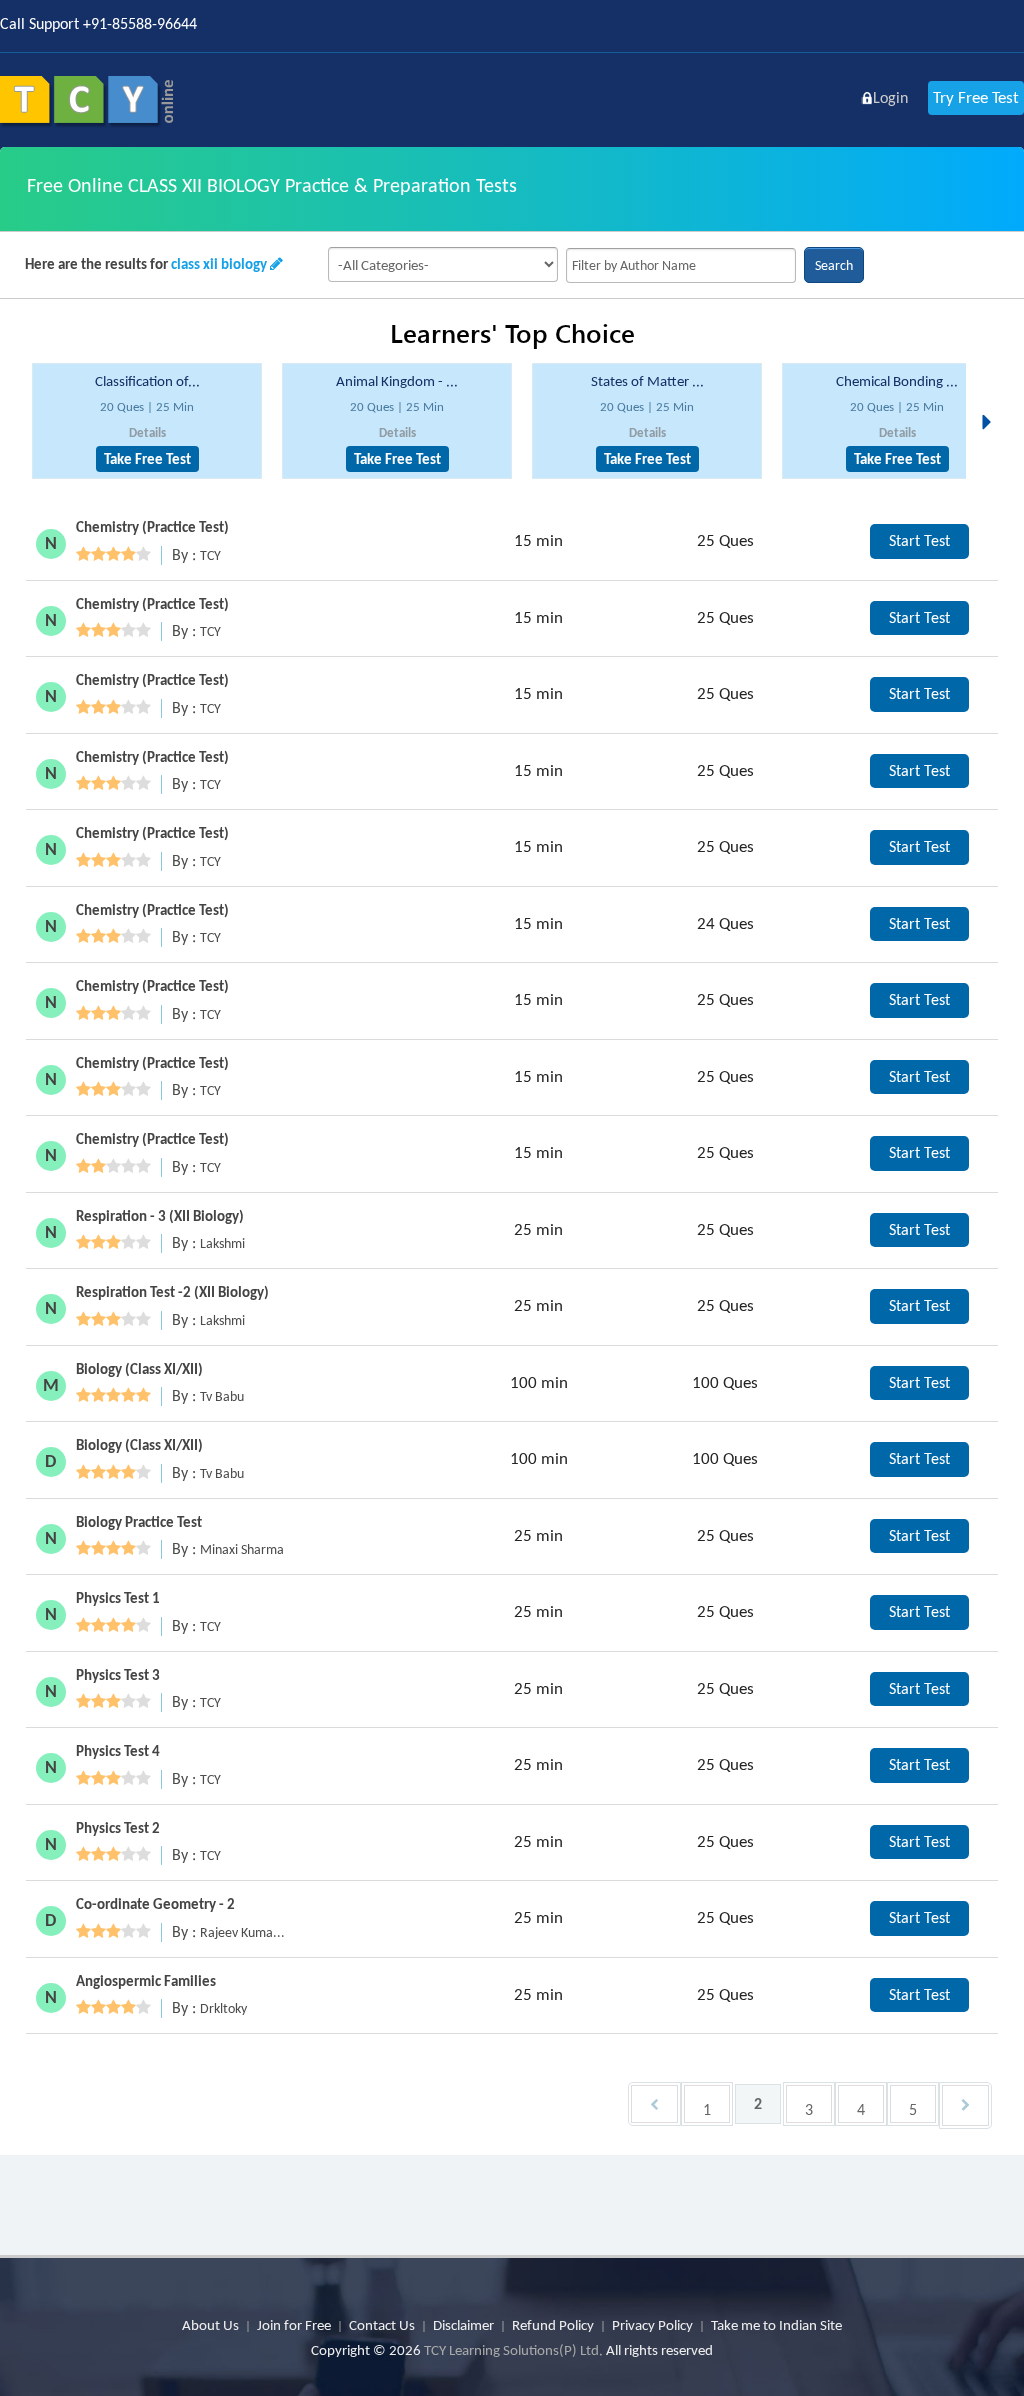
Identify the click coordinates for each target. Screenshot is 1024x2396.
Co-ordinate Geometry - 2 (155, 1904)
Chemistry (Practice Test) (152, 527)
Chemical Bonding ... (897, 381)
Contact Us (382, 2325)
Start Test (919, 540)
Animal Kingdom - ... (397, 381)
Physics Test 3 (118, 1675)
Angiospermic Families (146, 1981)
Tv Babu (222, 1396)
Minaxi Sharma (242, 1549)
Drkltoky (223, 2008)
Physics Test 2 (118, 1828)
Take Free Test (147, 459)
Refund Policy (553, 2325)
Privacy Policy (652, 2325)
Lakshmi (222, 1243)
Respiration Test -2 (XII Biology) (172, 1292)
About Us (210, 2325)
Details (147, 432)
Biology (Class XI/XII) (139, 1369)
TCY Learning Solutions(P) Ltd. (513, 2350)
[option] (147, 421)
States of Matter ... (647, 381)
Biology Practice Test (139, 1522)
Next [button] (992, 398)
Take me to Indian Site (776, 2325)
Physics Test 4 (118, 1751)
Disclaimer (463, 2325)
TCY (210, 555)
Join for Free (294, 2325)
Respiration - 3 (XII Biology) (160, 1216)
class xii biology (219, 264)
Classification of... (147, 381)
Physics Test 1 (118, 1598)
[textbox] (681, 265)
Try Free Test (976, 97)
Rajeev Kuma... (242, 1932)
